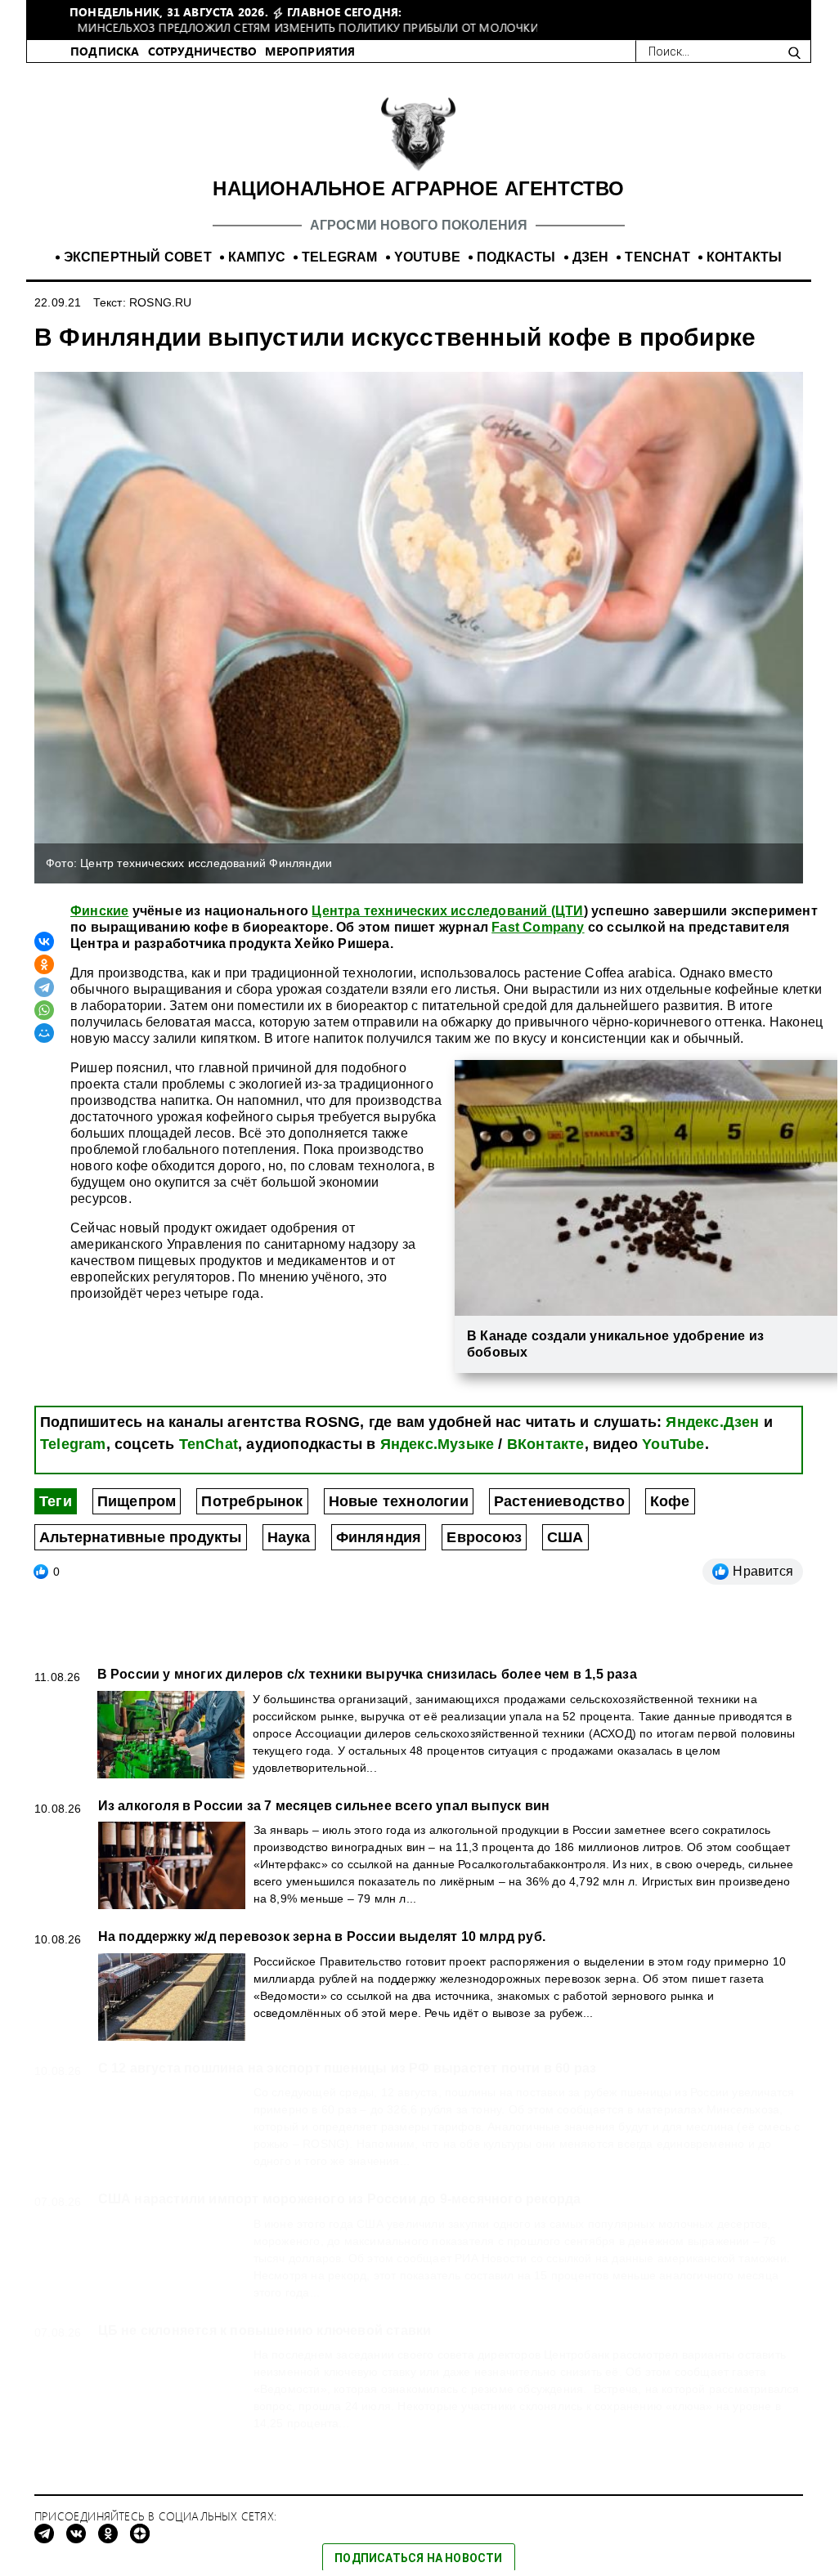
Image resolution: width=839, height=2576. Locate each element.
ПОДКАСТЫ (516, 274)
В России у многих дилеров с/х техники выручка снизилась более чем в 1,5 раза (367, 1691)
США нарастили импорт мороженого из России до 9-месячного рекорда (340, 2216)
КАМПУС (257, 274)
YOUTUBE (427, 274)
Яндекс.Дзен (712, 1439)
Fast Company (538, 944)
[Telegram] (44, 1004)
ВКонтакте (546, 1461)
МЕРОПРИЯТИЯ (310, 68)
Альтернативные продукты (141, 1554)
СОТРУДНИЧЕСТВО (203, 68)
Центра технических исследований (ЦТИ (447, 928)
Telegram (73, 1461)
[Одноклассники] (44, 982)
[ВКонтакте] (44, 959)
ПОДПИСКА (105, 68)
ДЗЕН (591, 274)
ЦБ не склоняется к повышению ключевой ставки (265, 2348)
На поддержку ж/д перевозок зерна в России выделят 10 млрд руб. (322, 1954)
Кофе (670, 1518)
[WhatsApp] (44, 1027)
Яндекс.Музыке (437, 1461)
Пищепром (137, 1518)
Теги (56, 1518)
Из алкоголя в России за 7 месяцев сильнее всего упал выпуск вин (324, 1823)
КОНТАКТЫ (745, 274)
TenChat (209, 1461)
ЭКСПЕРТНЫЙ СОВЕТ (138, 274)
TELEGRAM (340, 274)
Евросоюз (484, 1554)
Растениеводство (559, 1518)
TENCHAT (657, 274)
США (565, 1554)
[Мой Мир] (44, 1050)
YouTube (673, 1461)
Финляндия (379, 1554)
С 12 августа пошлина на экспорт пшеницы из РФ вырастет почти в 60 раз (348, 2085)
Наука (289, 1554)
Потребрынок (252, 1518)
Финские (99, 928)
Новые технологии (399, 1518)
